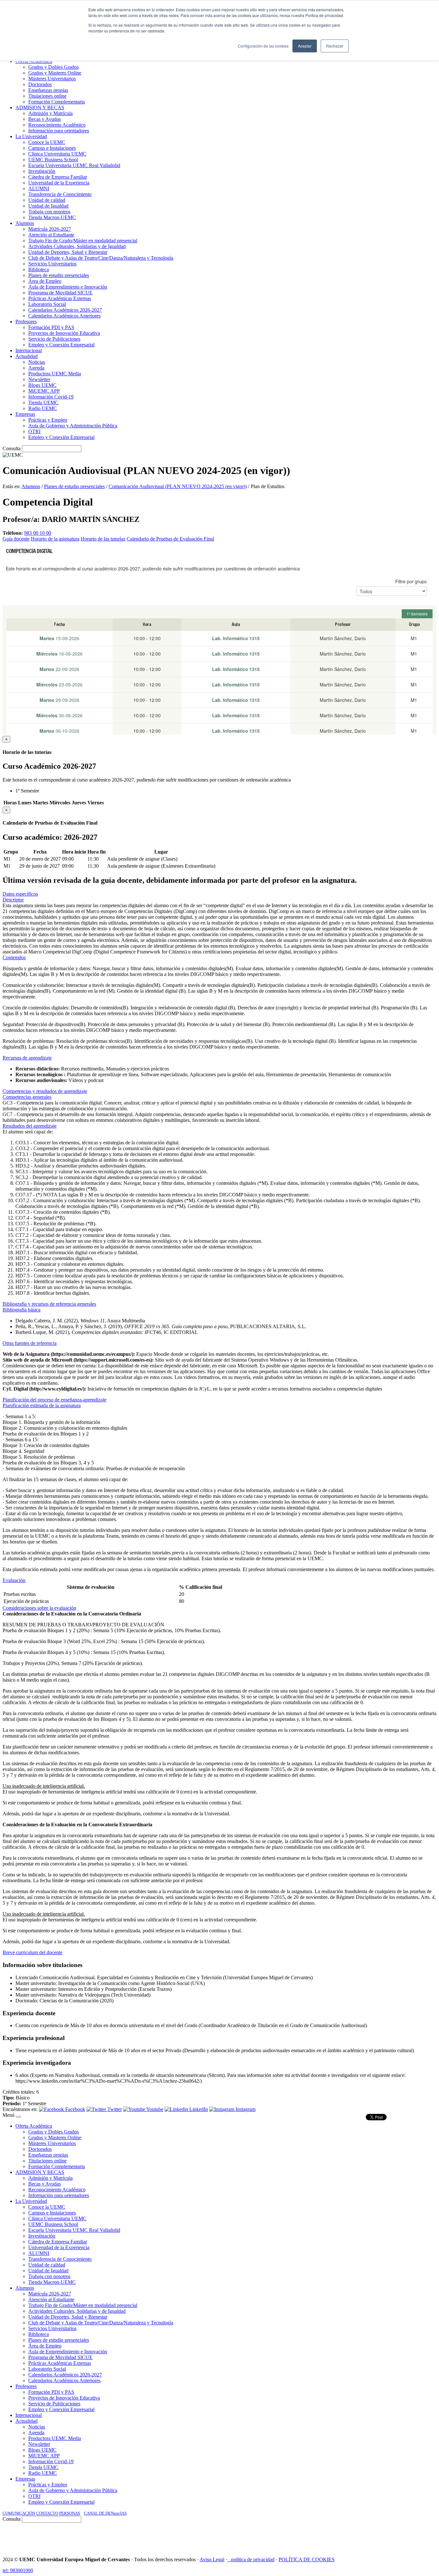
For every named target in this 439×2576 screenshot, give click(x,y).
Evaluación (14, 1580)
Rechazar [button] (335, 46)
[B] (18, 2117)
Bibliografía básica (22, 1310)
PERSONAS (70, 2513)
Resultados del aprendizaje (30, 1126)
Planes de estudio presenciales (74, 486)
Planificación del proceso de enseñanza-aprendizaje (54, 1400)
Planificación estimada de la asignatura (42, 1405)
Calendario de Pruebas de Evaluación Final (170, 539)
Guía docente (16, 539)
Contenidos (14, 957)
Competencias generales (27, 1097)
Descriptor (13, 900)
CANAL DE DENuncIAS (105, 2513)
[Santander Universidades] (420, 2537)
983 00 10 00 (38, 533)
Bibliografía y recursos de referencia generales (49, 1304)
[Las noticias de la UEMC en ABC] (305, 2537)
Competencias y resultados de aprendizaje (45, 1091)
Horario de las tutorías (103, 539)
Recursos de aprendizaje (27, 1058)
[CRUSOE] (395, 2537)
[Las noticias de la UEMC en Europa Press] (369, 2537)
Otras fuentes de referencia (30, 1343)
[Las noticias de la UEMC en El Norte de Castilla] (242, 2537)
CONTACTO (47, 2513)
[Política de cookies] (229, 2559)
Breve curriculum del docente (32, 1952)
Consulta (12, 448)
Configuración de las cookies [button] (263, 46)
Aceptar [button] (305, 46)
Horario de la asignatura (55, 539)
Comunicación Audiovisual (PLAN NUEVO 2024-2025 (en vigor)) (178, 486)
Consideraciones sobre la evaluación (39, 1608)
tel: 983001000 (18, 2570)
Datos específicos (20, 894)
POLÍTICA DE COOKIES (307, 2559)
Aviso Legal (212, 2559)
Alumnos (31, 486)
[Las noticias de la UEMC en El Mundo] (333, 2537)
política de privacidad (253, 2559)
